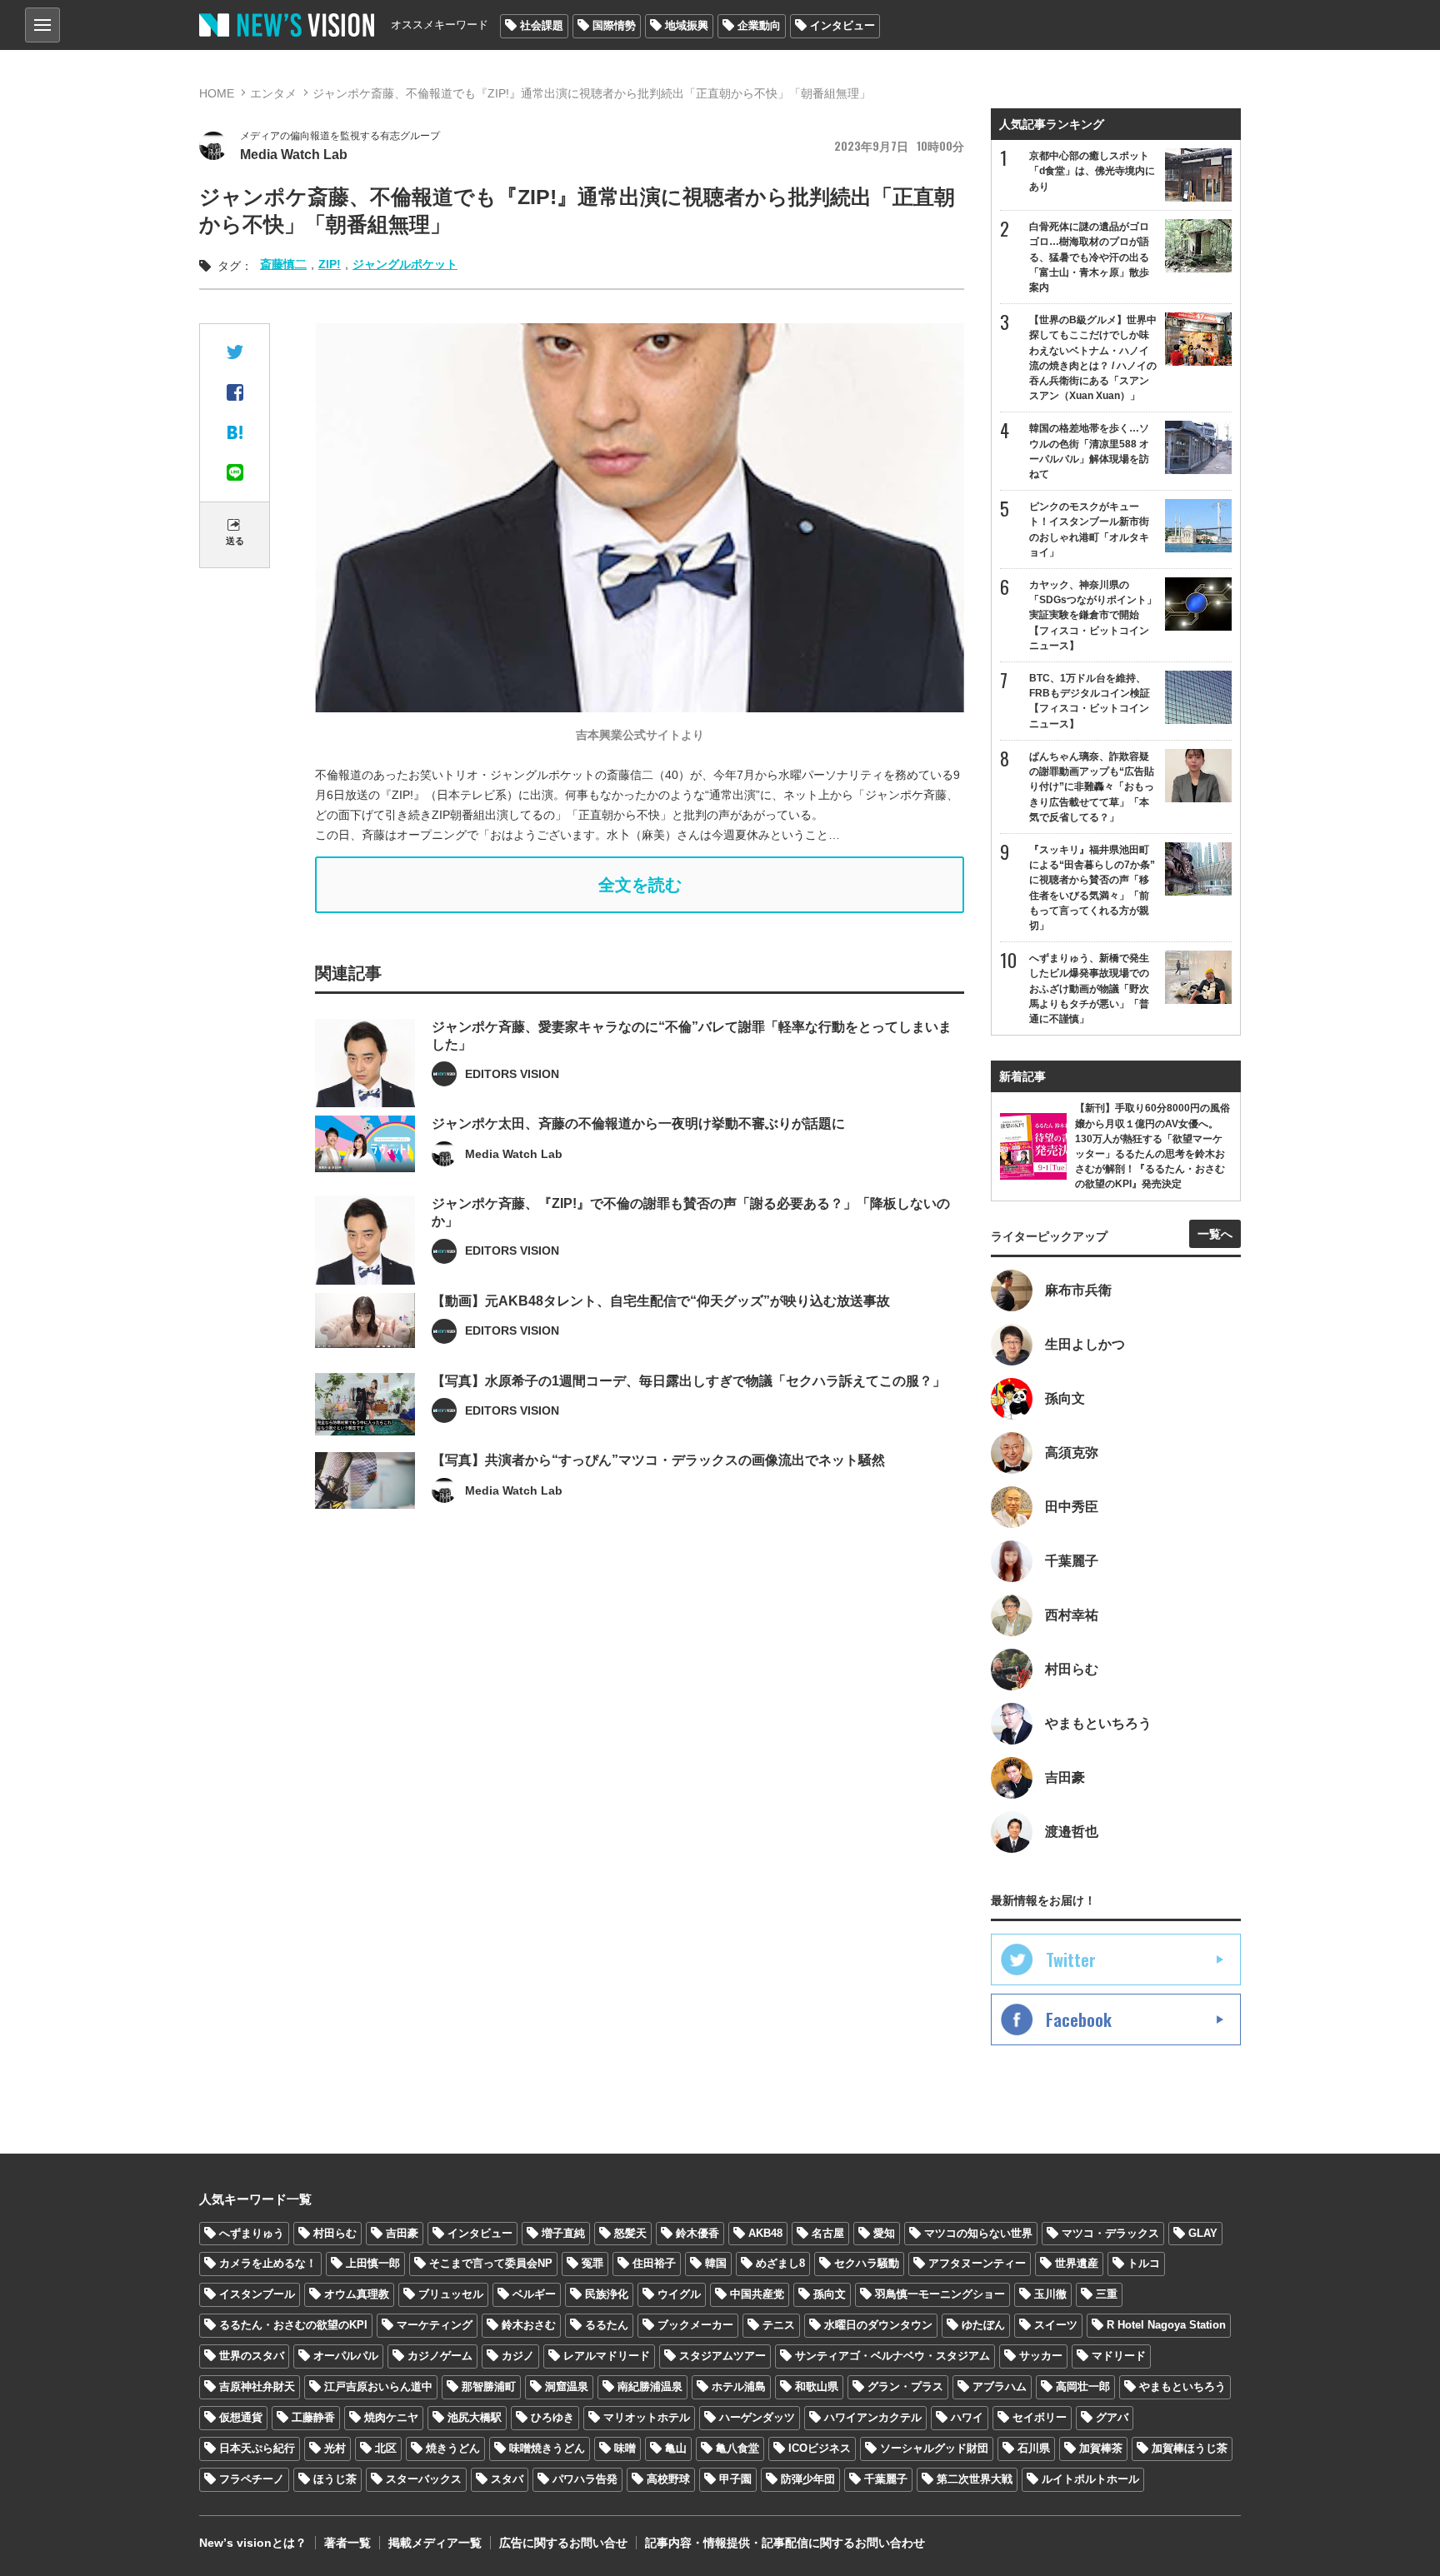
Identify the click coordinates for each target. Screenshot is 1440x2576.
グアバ (1112, 2417)
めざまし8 (780, 2263)
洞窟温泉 (567, 2386)
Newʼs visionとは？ (253, 2543)
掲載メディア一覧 (435, 2543)
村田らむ (335, 2233)
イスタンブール (257, 2294)
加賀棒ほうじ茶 (1190, 2448)
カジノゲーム (440, 2356)
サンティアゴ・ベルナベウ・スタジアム (892, 2356)
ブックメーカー (695, 2325)
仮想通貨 (241, 2417)
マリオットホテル (647, 2417)
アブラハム (1000, 2386)
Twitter (1071, 1959)
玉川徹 (1050, 2294)
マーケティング (435, 2325)
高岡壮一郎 (1083, 2386)
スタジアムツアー (722, 2356)
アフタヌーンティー (977, 2263)
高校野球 (668, 2479)
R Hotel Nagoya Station (1166, 2325)
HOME (217, 93)
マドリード (1119, 2356)
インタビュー (842, 25)
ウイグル (679, 2294)
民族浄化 (607, 2294)
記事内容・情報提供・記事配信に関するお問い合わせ (785, 2543)
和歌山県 (817, 2386)
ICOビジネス (820, 2448)
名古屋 (828, 2233)
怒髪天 (630, 2233)
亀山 (676, 2448)
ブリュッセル (451, 2294)
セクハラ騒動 (867, 2263)
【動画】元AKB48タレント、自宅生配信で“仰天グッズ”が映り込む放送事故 (661, 1301)
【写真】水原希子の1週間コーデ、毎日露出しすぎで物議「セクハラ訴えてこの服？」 (689, 1381)
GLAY (1203, 2233)
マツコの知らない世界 (978, 2233)
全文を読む (640, 885)
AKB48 (765, 2233)
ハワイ (967, 2417)
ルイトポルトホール (1090, 2479)
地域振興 (687, 25)
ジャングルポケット (405, 264)
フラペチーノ (252, 2479)
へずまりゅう (252, 2233)
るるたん (607, 2325)
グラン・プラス (905, 2386)
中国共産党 (757, 2294)
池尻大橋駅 (475, 2417)
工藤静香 (313, 2417)
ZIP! (330, 264)
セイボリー (1040, 2417)
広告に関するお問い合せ (563, 2543)
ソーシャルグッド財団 (934, 2448)
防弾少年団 (808, 2479)
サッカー (1041, 2356)
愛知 (884, 2233)
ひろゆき (552, 2417)
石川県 (1034, 2448)
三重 (1107, 2294)
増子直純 (563, 2233)
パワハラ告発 (585, 2479)
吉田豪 (402, 2233)
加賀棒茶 (1101, 2448)
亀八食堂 (737, 2448)
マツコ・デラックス (1110, 2233)
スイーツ (1056, 2325)
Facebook (1079, 2019)
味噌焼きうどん (547, 2448)
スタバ (507, 2479)
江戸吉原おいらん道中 (378, 2386)
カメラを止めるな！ (268, 2263)
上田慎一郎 (373, 2263)
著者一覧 (347, 2543)
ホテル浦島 (739, 2386)
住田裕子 (654, 2263)
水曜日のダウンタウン (878, 2325)
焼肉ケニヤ (391, 2417)
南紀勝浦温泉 (650, 2386)
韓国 (716, 2263)
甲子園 (735, 2479)
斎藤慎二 (283, 264)
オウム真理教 (357, 2294)
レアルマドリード (607, 2356)
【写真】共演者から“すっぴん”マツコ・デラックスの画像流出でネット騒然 (658, 1460)
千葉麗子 (886, 2479)
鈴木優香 (697, 2233)
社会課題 (542, 25)
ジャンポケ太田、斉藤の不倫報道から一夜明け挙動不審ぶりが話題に (638, 1123)
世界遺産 (1077, 2263)
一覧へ (1215, 1234)
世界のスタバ (252, 2356)
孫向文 (830, 2294)
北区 (386, 2448)
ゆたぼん (983, 2325)
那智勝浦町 (489, 2386)
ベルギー (534, 2294)
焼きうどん (453, 2448)
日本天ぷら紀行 (257, 2448)
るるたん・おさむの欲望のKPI (293, 2325)
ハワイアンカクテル (873, 2417)
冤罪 (592, 2263)
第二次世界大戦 (975, 2479)
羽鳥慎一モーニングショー (940, 2294)
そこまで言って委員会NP (491, 2263)
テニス (779, 2325)
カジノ (518, 2356)
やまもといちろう (1182, 2386)
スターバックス (424, 2479)
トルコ (1144, 2263)
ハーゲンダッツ (757, 2417)
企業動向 (759, 25)
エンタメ (273, 93)
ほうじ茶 (335, 2479)
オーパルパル (346, 2356)
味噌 (625, 2448)
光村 (335, 2448)
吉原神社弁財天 (257, 2386)
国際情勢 (614, 25)
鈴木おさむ (529, 2325)
